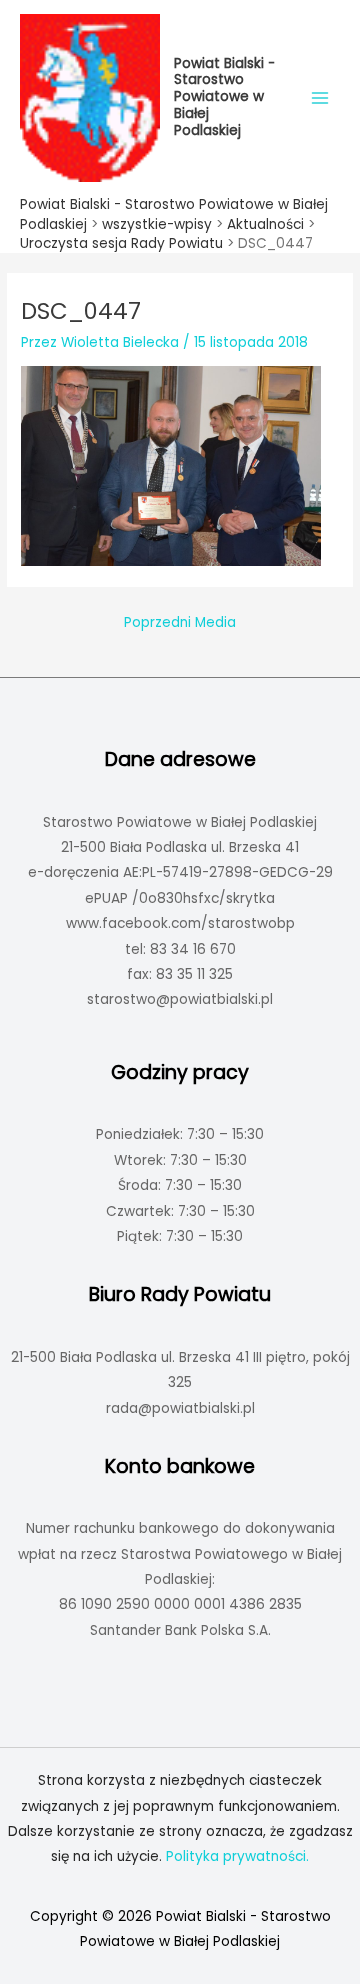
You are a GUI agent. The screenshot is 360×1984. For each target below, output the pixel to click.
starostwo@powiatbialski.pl (180, 999)
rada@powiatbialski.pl (180, 1408)
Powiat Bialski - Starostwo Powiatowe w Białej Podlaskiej (224, 97)
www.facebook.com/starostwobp (180, 923)
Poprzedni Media (180, 622)
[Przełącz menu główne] (320, 97)
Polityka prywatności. (237, 1856)
